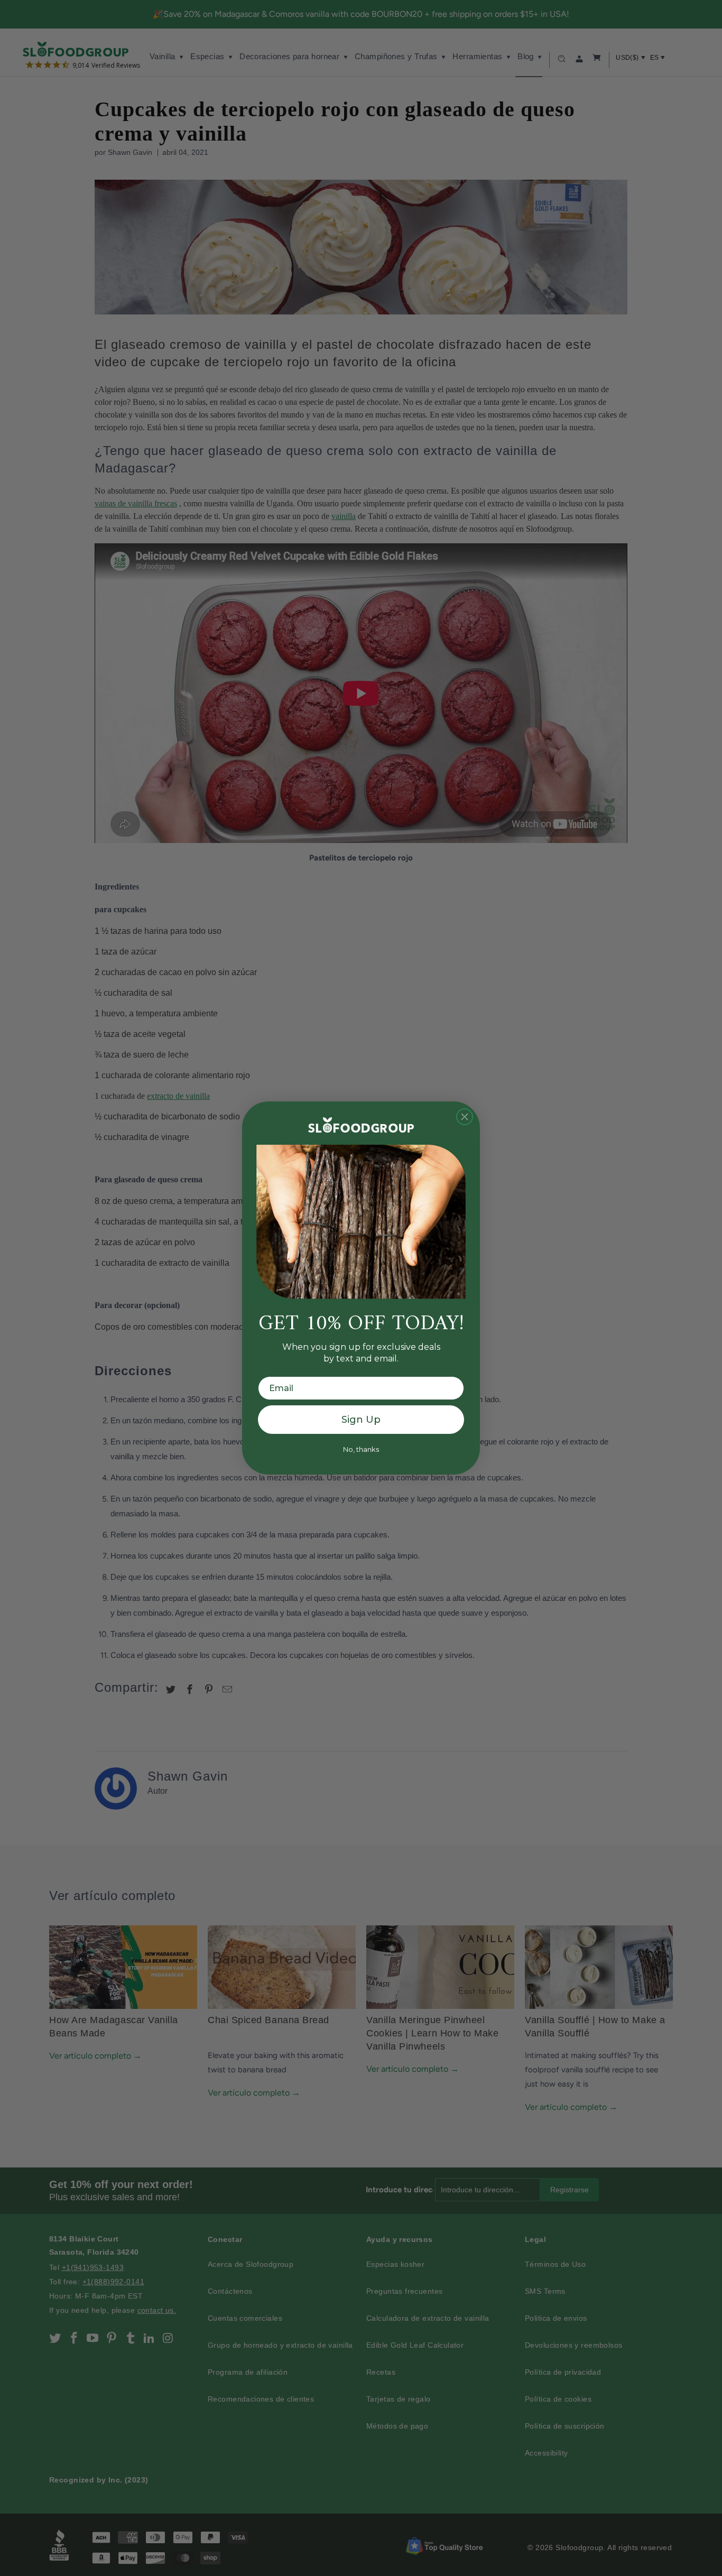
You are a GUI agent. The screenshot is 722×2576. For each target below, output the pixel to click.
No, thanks (361, 1449)
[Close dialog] (465, 1117)
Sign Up (361, 1420)
